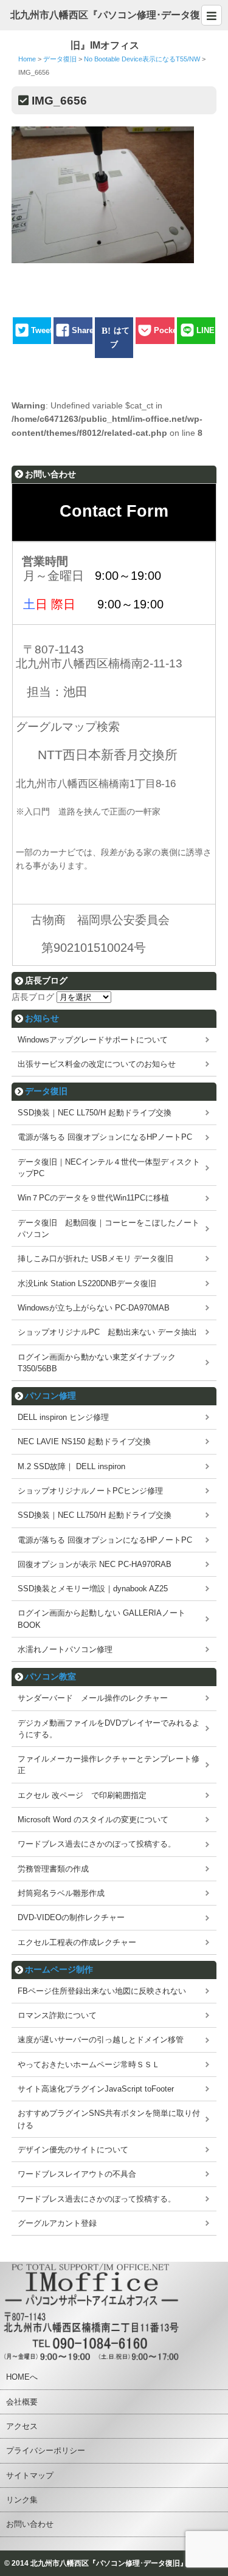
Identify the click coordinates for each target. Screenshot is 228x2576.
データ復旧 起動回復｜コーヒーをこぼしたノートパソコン (109, 1228)
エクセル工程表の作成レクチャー (77, 1942)
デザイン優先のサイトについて (73, 2150)
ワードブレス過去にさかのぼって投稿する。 (97, 1844)
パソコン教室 (50, 1676)
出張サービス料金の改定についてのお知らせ (97, 1064)
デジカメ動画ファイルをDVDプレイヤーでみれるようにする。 (109, 1729)
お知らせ (42, 1018)
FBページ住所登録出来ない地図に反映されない (102, 1991)
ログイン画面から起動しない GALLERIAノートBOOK (102, 1619)
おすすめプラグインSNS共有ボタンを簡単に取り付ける (109, 2119)
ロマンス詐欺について (57, 2015)
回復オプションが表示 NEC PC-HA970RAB (95, 1564)
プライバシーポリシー (46, 2450)
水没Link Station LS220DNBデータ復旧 (87, 1283)
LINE (206, 330)
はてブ (120, 337)
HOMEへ (22, 2377)
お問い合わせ (30, 2524)
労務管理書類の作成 (53, 1869)
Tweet (42, 330)
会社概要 (22, 2402)
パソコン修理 (50, 1396)
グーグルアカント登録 (57, 2223)
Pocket (167, 330)
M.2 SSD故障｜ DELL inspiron (71, 1466)
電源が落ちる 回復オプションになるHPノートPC (105, 1137)
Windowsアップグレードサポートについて (93, 1040)
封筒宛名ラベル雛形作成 (61, 1893)
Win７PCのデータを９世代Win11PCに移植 (93, 1198)
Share (83, 330)
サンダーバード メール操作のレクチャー (93, 1698)
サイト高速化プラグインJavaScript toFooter (96, 2089)
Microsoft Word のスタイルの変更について (93, 1820)
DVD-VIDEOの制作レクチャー (71, 1917)
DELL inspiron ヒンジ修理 (63, 1417)
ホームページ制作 (59, 1969)
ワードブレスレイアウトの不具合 (77, 2174)
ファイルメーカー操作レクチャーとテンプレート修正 (109, 1765)
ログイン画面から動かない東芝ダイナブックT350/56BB (97, 1363)
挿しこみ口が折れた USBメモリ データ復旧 (95, 1259)
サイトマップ (30, 2475)
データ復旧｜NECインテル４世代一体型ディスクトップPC (109, 1168)
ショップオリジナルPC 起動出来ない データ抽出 (107, 1332)
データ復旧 (46, 1091)
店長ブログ (33, 997)
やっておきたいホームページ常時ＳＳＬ (89, 2065)
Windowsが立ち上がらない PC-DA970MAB (94, 1308)
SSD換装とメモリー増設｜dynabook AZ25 (93, 1589)
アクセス (22, 2426)
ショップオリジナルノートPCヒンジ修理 (90, 1491)
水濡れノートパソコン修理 (65, 1649)
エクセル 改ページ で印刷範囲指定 (82, 1795)
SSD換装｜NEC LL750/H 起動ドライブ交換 (95, 1113)
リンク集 (22, 2500)
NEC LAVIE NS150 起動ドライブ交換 (84, 1441)
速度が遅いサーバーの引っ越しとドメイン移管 (101, 2040)
